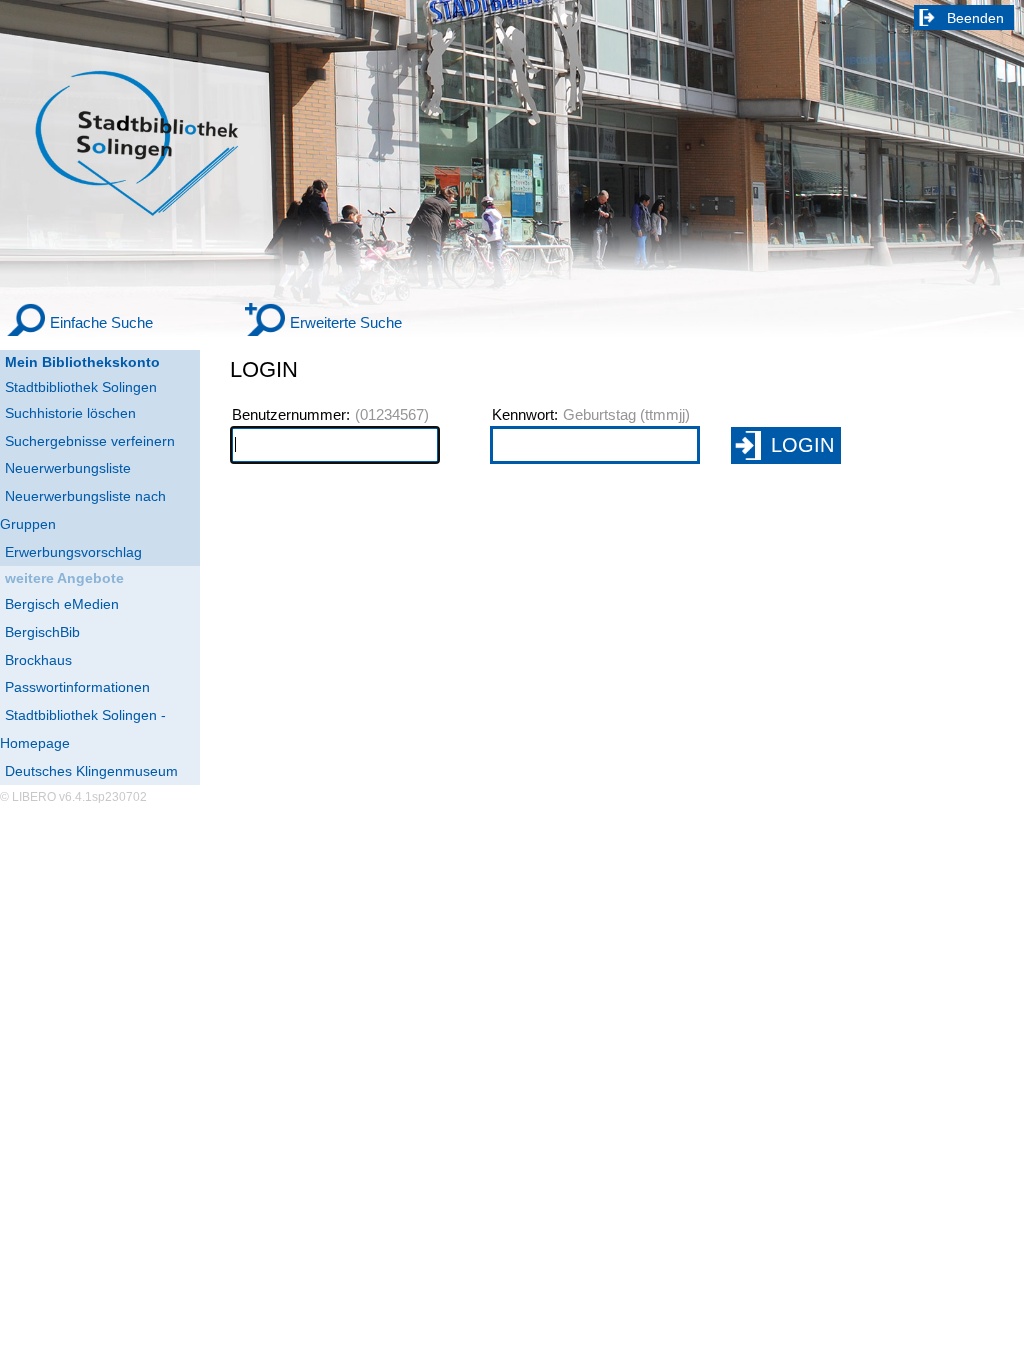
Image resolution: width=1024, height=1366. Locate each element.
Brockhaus (38, 660)
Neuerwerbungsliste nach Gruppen (83, 510)
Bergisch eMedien (62, 604)
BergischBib (42, 632)
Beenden (975, 18)
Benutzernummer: (291, 415)
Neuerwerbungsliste (68, 468)
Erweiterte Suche (346, 322)
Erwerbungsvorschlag (73, 552)
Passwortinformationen (77, 687)
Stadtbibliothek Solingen (81, 387)
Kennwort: (525, 415)
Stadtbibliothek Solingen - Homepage (83, 729)
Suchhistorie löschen (70, 413)
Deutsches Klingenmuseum (91, 771)
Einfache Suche (101, 322)
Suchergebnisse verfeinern (90, 441)
